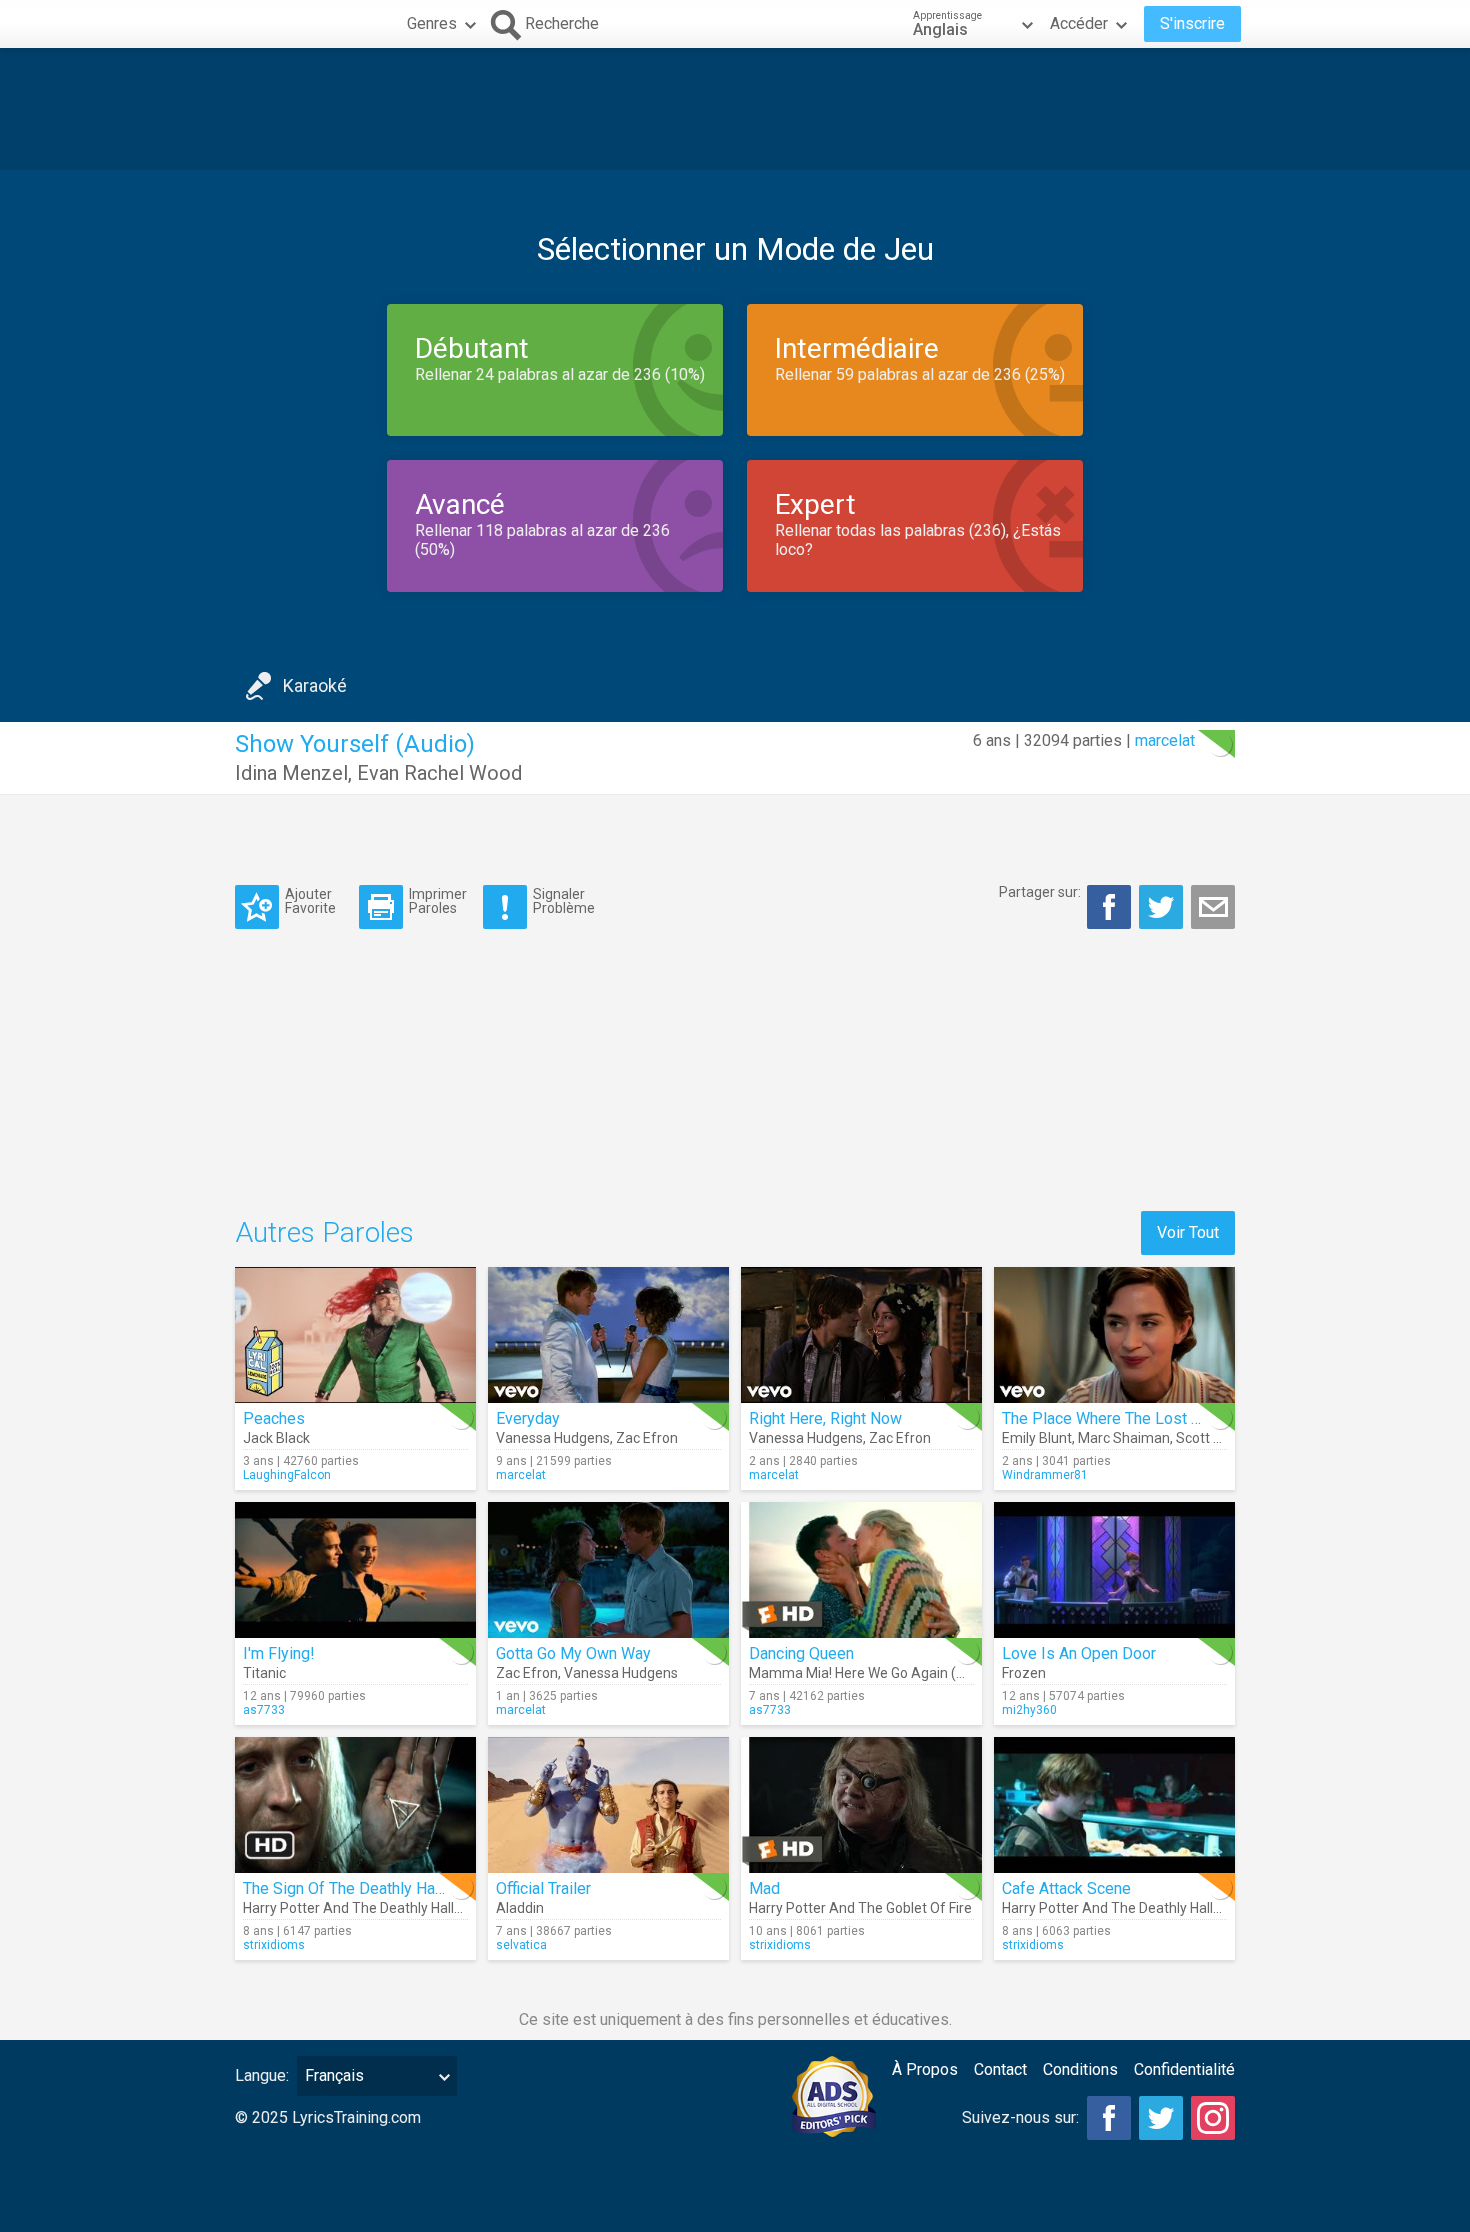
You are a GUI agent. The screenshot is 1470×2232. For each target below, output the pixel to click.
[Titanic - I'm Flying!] (355, 1570)
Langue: (262, 2075)
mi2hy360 (1029, 1710)
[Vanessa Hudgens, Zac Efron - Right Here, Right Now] (861, 1335)
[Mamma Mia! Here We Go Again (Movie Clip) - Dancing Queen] (861, 1570)
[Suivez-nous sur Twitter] (1161, 2118)
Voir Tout (1188, 1232)
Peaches (274, 1418)
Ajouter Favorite (310, 900)
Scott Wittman (1221, 1438)
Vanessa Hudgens (553, 1438)
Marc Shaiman (1124, 1438)
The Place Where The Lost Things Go (1131, 1418)
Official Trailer (543, 1888)
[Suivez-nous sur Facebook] (1109, 2118)
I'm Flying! (279, 1653)
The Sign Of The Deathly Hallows (358, 1888)
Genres (432, 23)
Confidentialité (1184, 2069)
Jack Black (276, 1438)
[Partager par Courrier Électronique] (1213, 907)
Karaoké (315, 685)
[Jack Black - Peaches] (355, 1335)
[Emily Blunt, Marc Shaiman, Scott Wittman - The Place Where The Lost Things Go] (1114, 1335)
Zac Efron (647, 1438)
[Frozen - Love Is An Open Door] (1114, 1570)
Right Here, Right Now (825, 1418)
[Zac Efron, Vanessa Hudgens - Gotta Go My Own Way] (608, 1570)
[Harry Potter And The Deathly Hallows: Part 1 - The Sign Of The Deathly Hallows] (355, 1805)
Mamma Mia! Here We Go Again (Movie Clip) (887, 1673)
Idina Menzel (291, 773)
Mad (764, 1888)
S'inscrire (1192, 23)
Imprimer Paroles (438, 900)
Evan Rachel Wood (439, 773)
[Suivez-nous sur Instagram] (1213, 2118)
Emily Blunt (1037, 1438)
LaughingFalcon (287, 1475)
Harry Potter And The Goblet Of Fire (860, 1908)
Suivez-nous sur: (1020, 2117)
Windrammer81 (1045, 1475)
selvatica (521, 1945)
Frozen (1024, 1673)
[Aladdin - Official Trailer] (608, 1805)
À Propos (925, 2069)
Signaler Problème (564, 900)
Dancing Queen (801, 1653)
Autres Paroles (324, 1232)
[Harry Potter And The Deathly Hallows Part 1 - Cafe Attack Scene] (1114, 1805)
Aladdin (520, 1908)
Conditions (1080, 2069)
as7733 (264, 1710)
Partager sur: (1040, 892)
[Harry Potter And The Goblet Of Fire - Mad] (861, 1805)
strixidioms (274, 1945)
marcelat (1165, 740)
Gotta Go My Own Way (573, 1653)
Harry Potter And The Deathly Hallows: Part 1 (383, 1908)
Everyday (528, 1418)
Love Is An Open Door (1079, 1653)
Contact (1000, 2069)
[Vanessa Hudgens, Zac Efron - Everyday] (608, 1335)
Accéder (1079, 23)
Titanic (264, 1673)
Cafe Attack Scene (1066, 1888)
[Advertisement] (735, 109)
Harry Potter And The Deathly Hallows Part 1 (1141, 1908)
